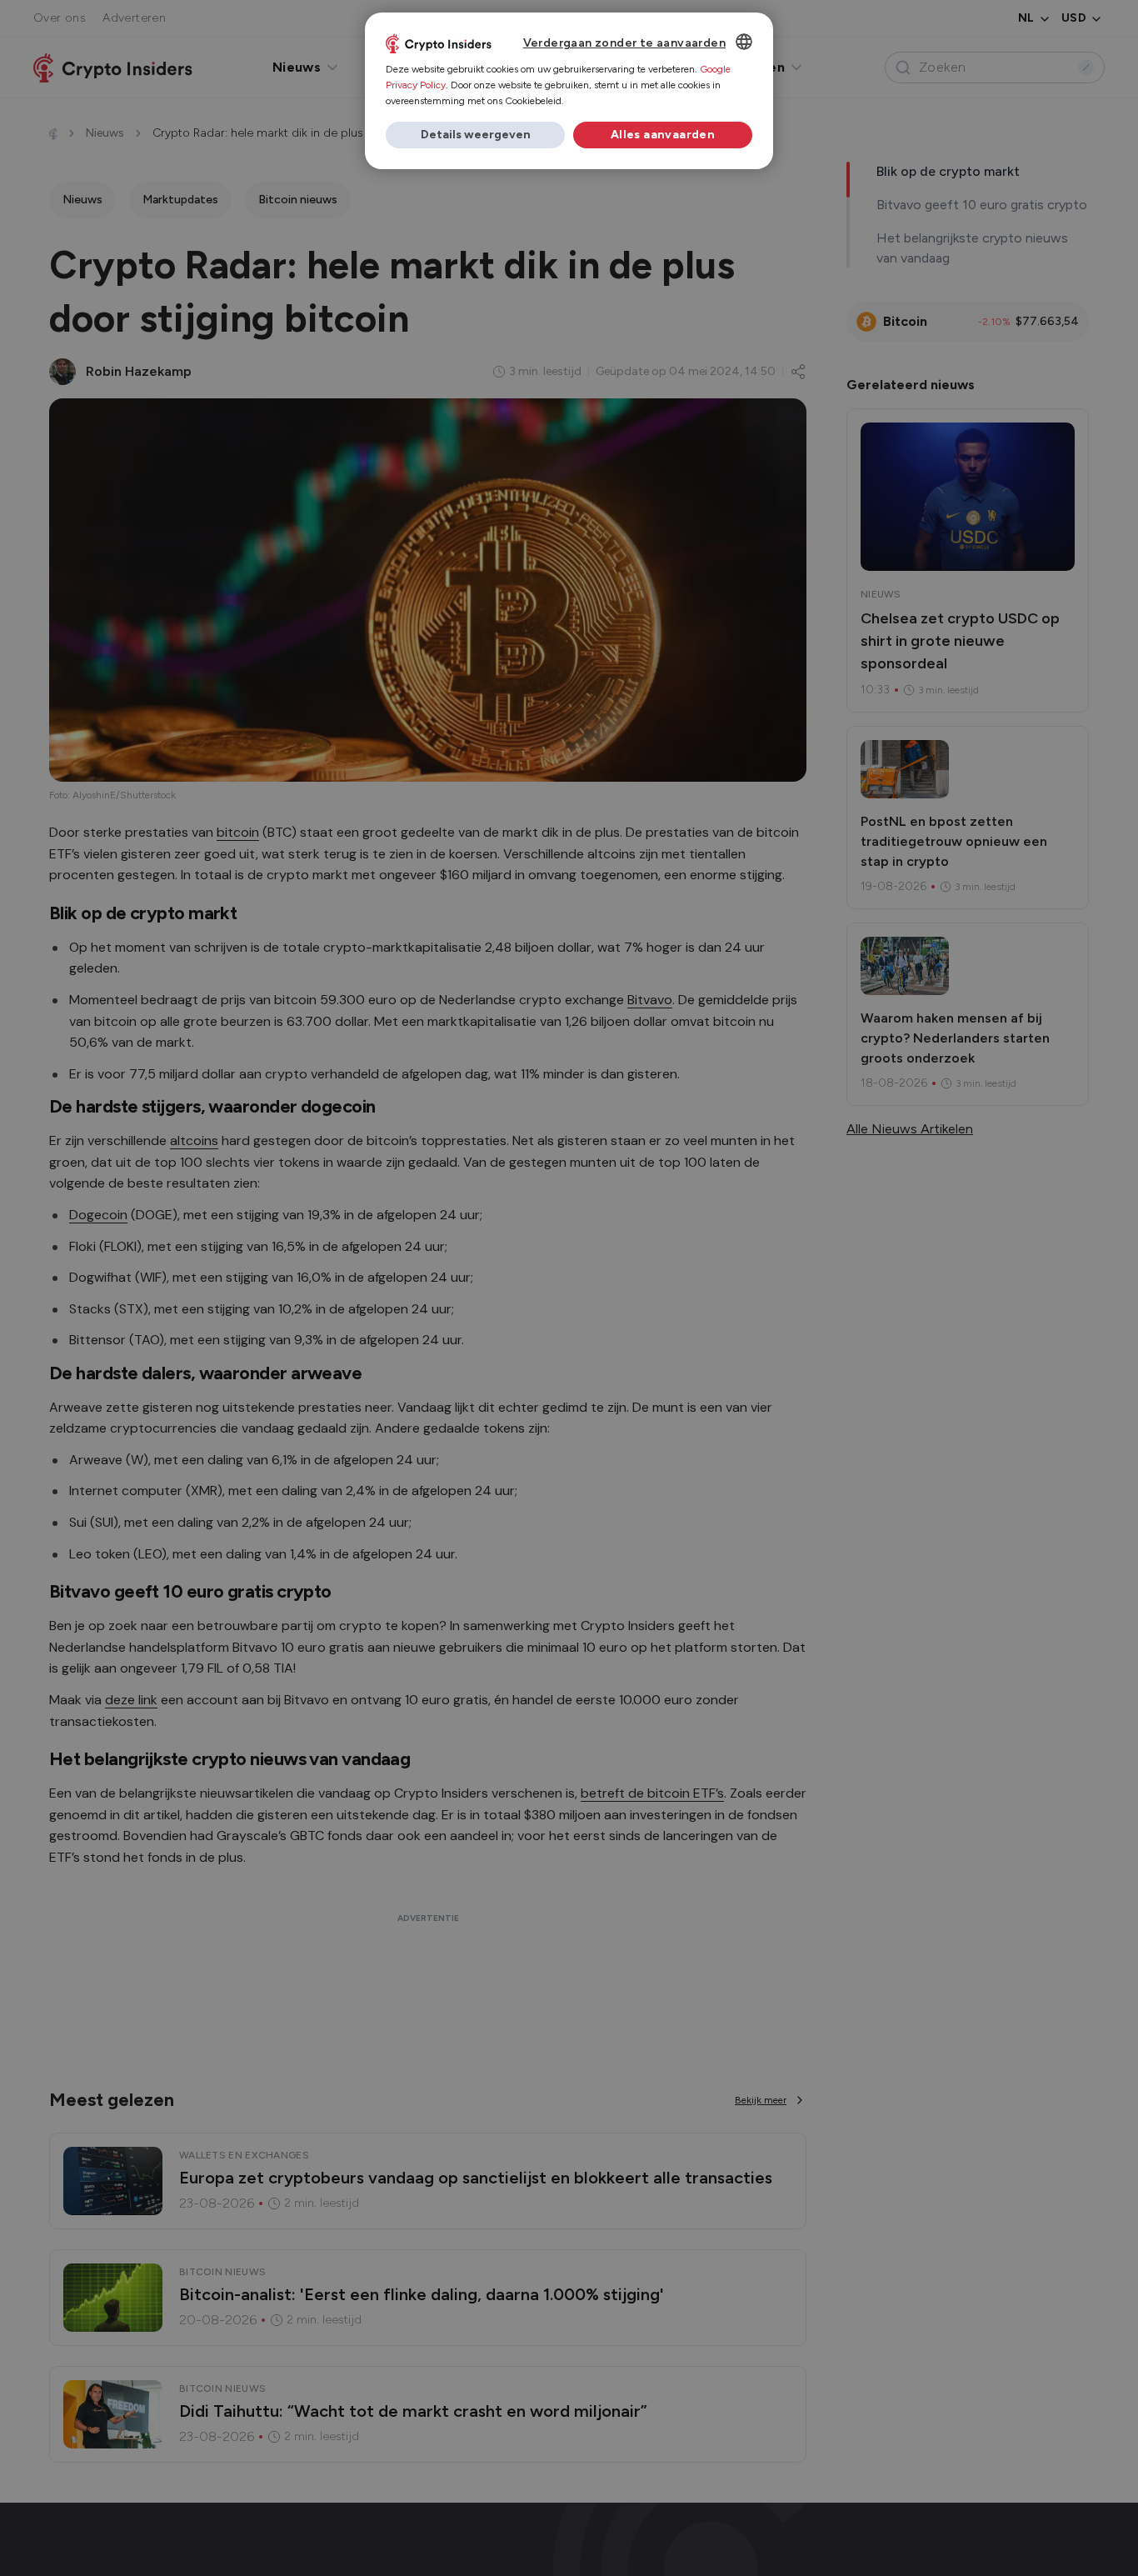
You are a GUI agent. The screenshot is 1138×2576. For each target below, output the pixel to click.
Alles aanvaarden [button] (663, 135)
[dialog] (569, 91)
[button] (475, 135)
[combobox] (744, 42)
